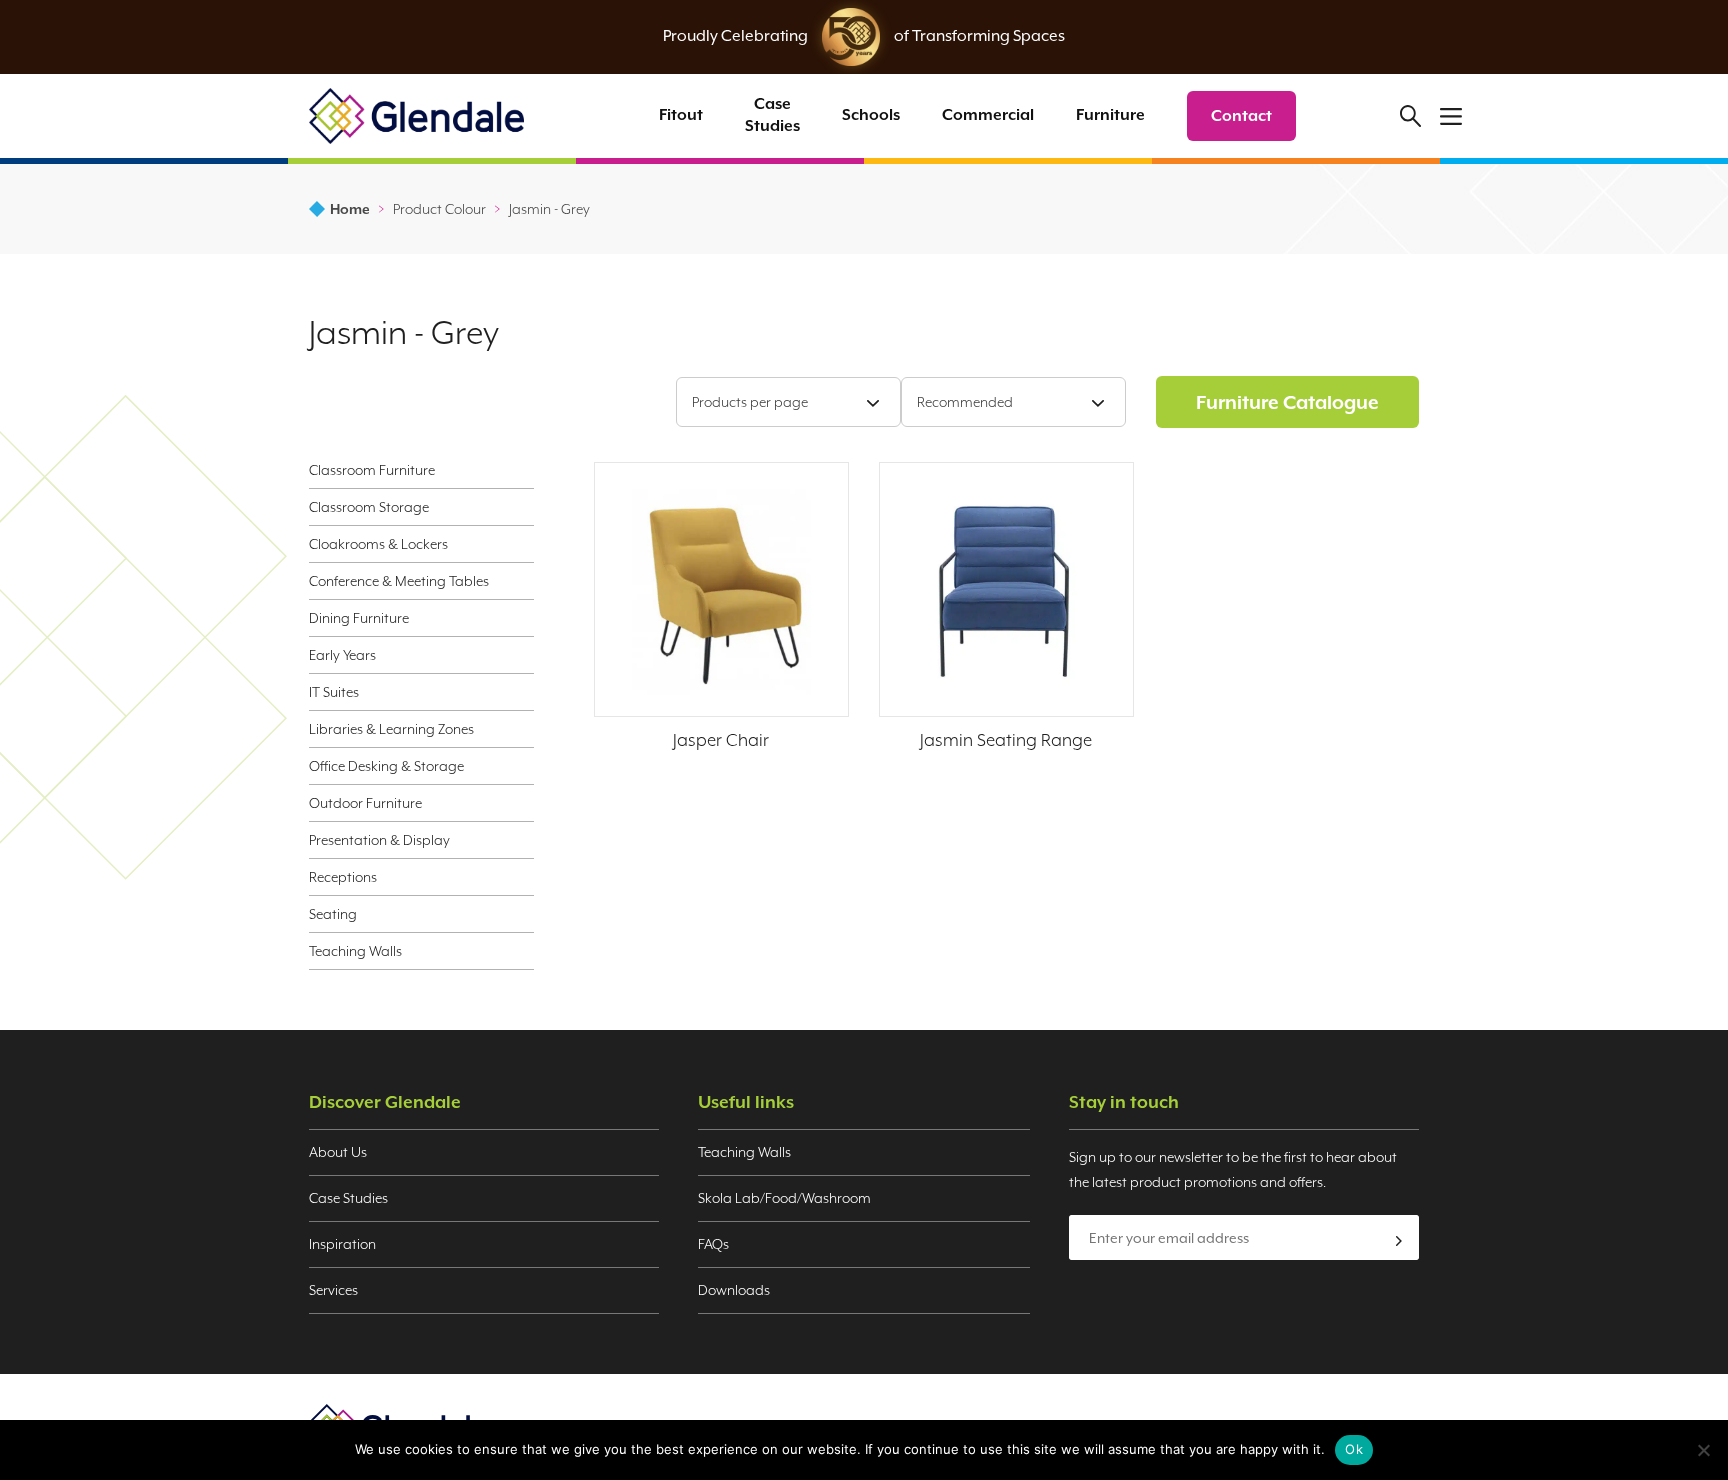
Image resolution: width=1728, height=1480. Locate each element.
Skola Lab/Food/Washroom (784, 1198)
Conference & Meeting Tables (399, 581)
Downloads (734, 1290)
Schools (871, 115)
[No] (1703, 1450)
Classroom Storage (369, 507)
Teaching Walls (355, 951)
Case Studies (772, 115)
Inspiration (342, 1244)
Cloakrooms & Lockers (378, 544)
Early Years (342, 655)
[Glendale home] (416, 115)
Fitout (681, 115)
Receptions (343, 877)
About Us (338, 1152)
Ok (1354, 1449)
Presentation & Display (379, 840)
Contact (1241, 116)
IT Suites (334, 692)
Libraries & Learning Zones (391, 729)
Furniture (1110, 115)
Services (333, 1290)
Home (350, 209)
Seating (333, 914)
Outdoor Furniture (365, 803)
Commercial (988, 115)
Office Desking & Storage (386, 766)
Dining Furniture (359, 618)
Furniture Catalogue (1287, 402)
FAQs (713, 1244)
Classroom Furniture (372, 470)
